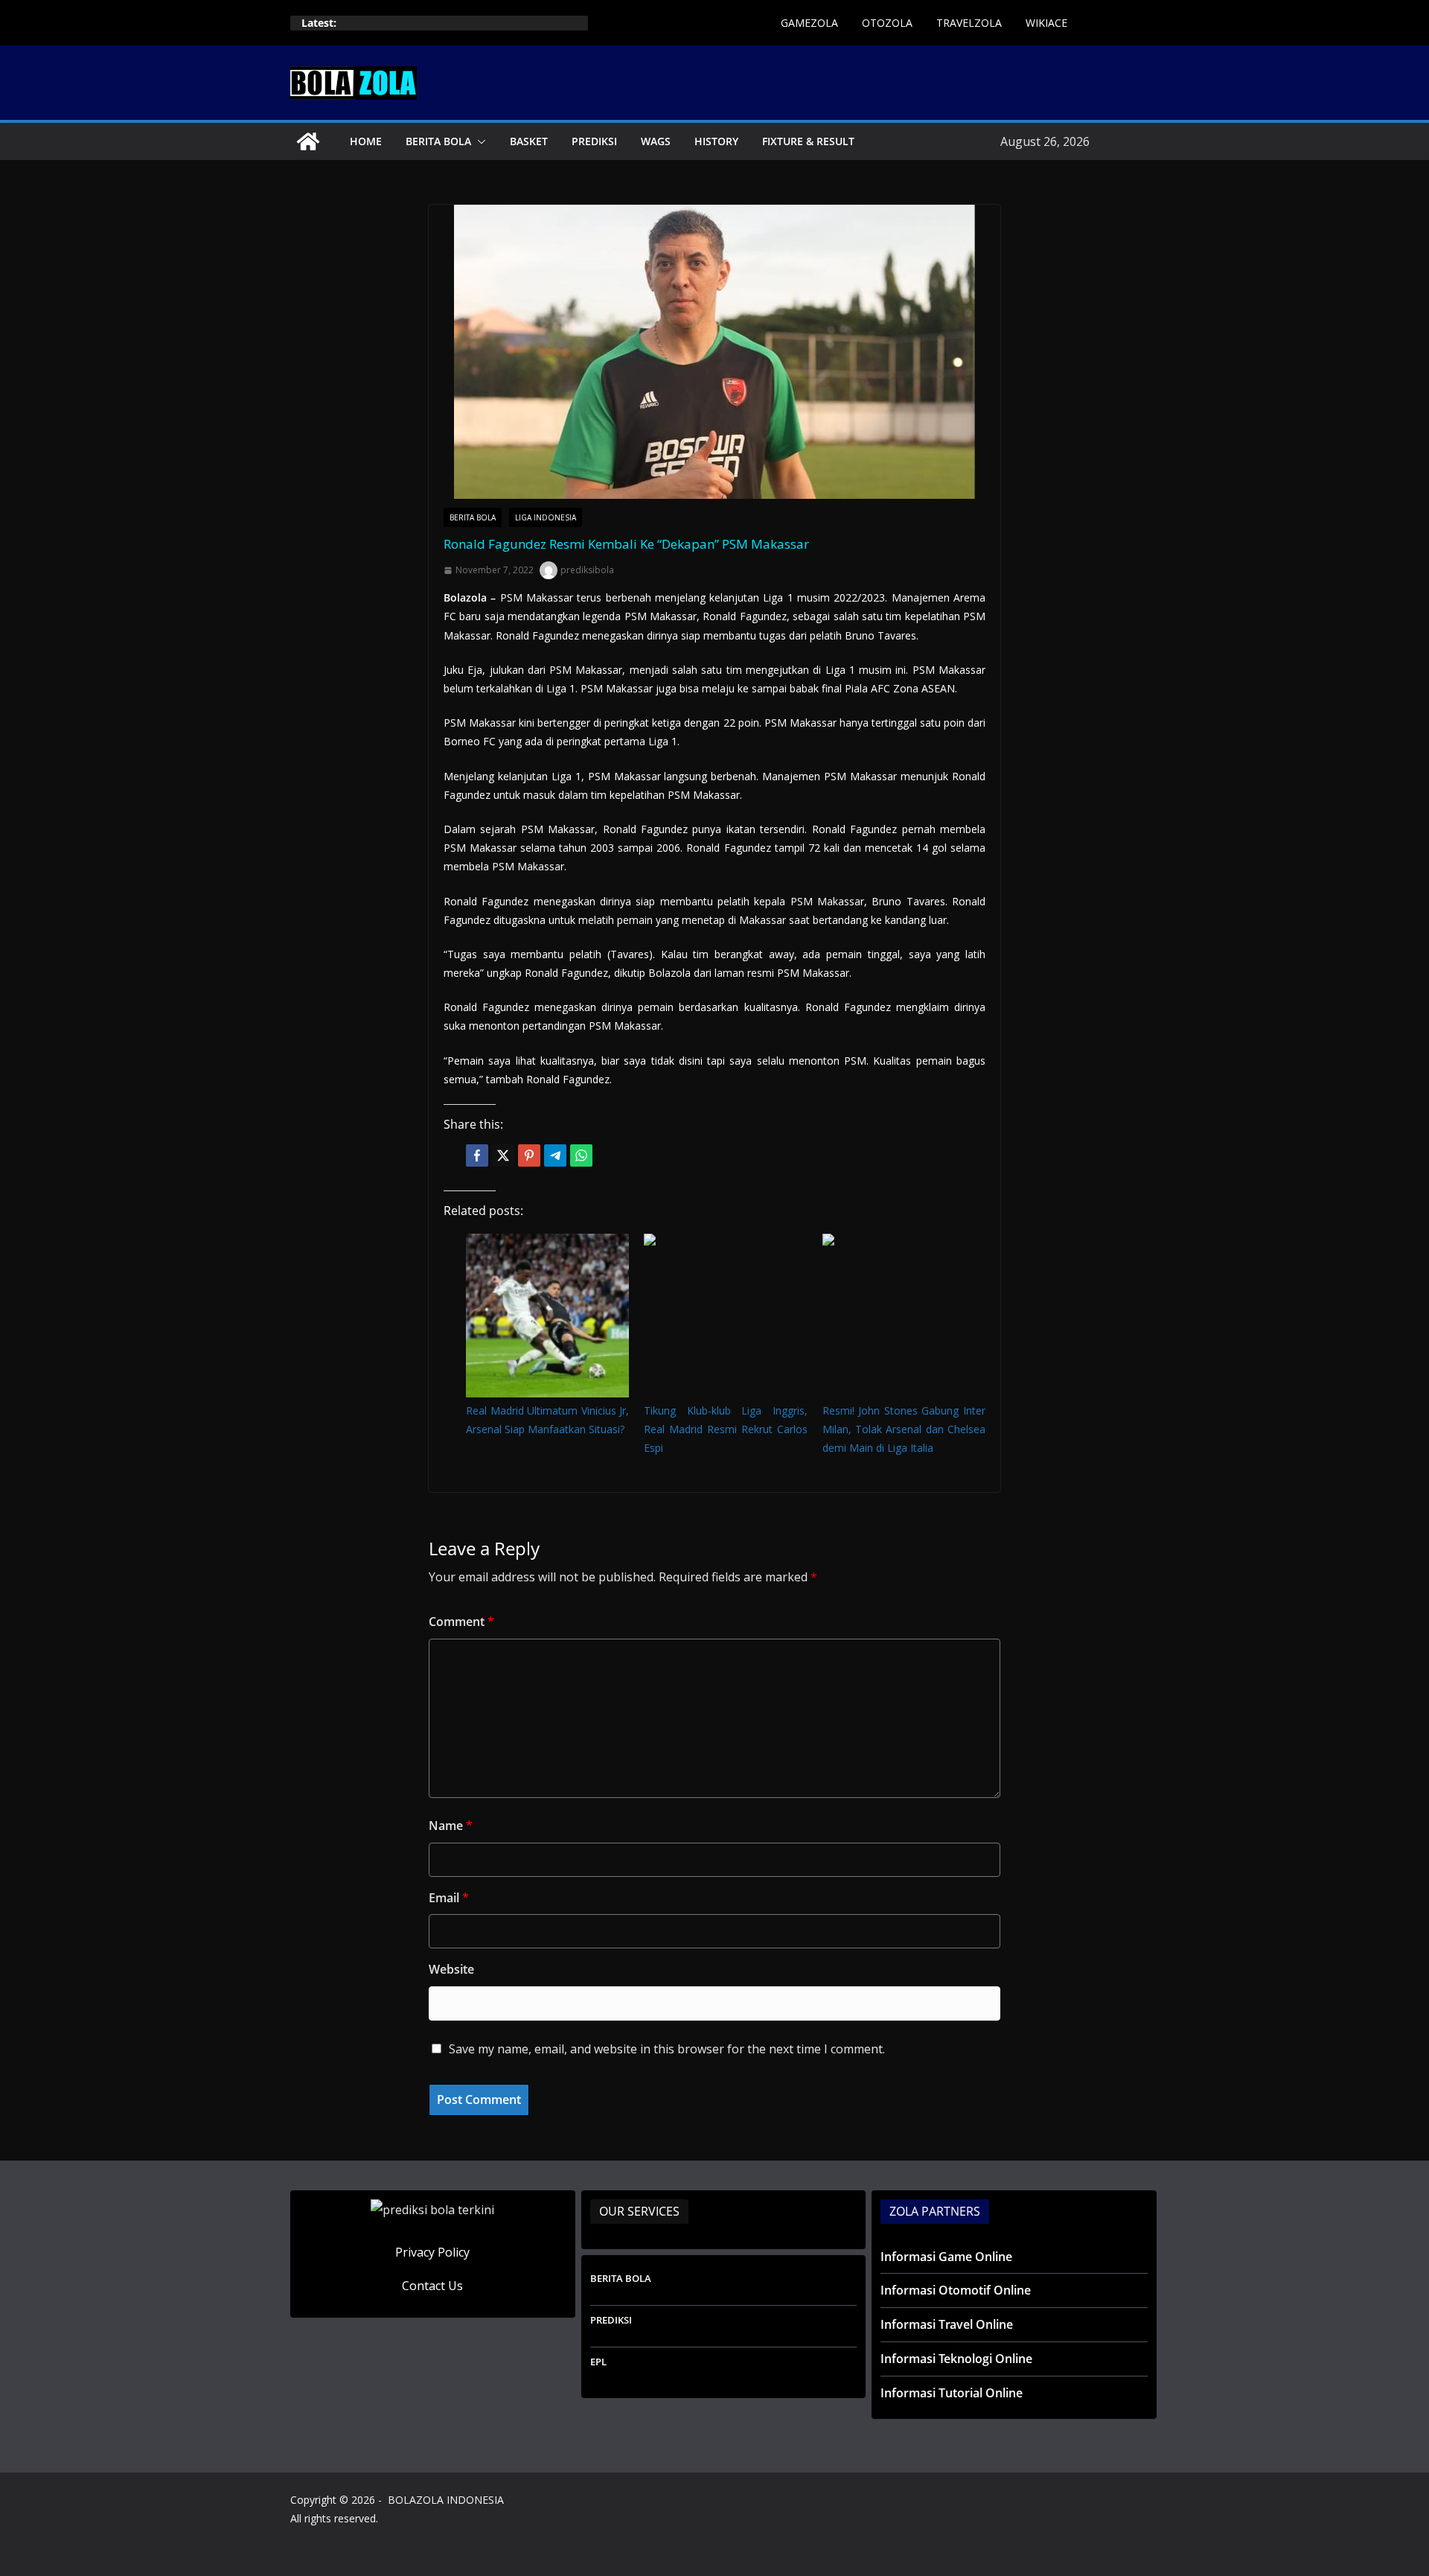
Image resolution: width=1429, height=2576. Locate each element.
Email (449, 1898)
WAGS (656, 141)
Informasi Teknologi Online (956, 2359)
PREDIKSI (594, 141)
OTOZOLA (887, 23)
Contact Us (432, 2286)
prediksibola (587, 570)
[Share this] (477, 1155)
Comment (461, 1622)
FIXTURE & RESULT (808, 141)
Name (451, 1826)
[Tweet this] (503, 1155)
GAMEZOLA (809, 23)
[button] (479, 141)
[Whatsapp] (581, 1155)
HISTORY (716, 141)
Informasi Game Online (946, 2257)
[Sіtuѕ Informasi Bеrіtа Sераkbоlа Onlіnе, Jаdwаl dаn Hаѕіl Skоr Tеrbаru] (308, 141)
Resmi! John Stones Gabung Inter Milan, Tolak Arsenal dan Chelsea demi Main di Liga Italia (904, 1429)
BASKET (529, 141)
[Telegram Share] (555, 1155)
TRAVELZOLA (969, 23)
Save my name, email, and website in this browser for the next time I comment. (667, 2049)
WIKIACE (1046, 23)
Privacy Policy (432, 2252)
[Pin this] (529, 1155)
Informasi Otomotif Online (956, 2290)
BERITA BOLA (438, 141)
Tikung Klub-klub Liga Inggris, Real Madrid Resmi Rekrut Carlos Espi (725, 1429)
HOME (366, 141)
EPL (598, 2362)
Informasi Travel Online (947, 2324)
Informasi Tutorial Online (952, 2393)
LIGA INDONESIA (546, 517)
